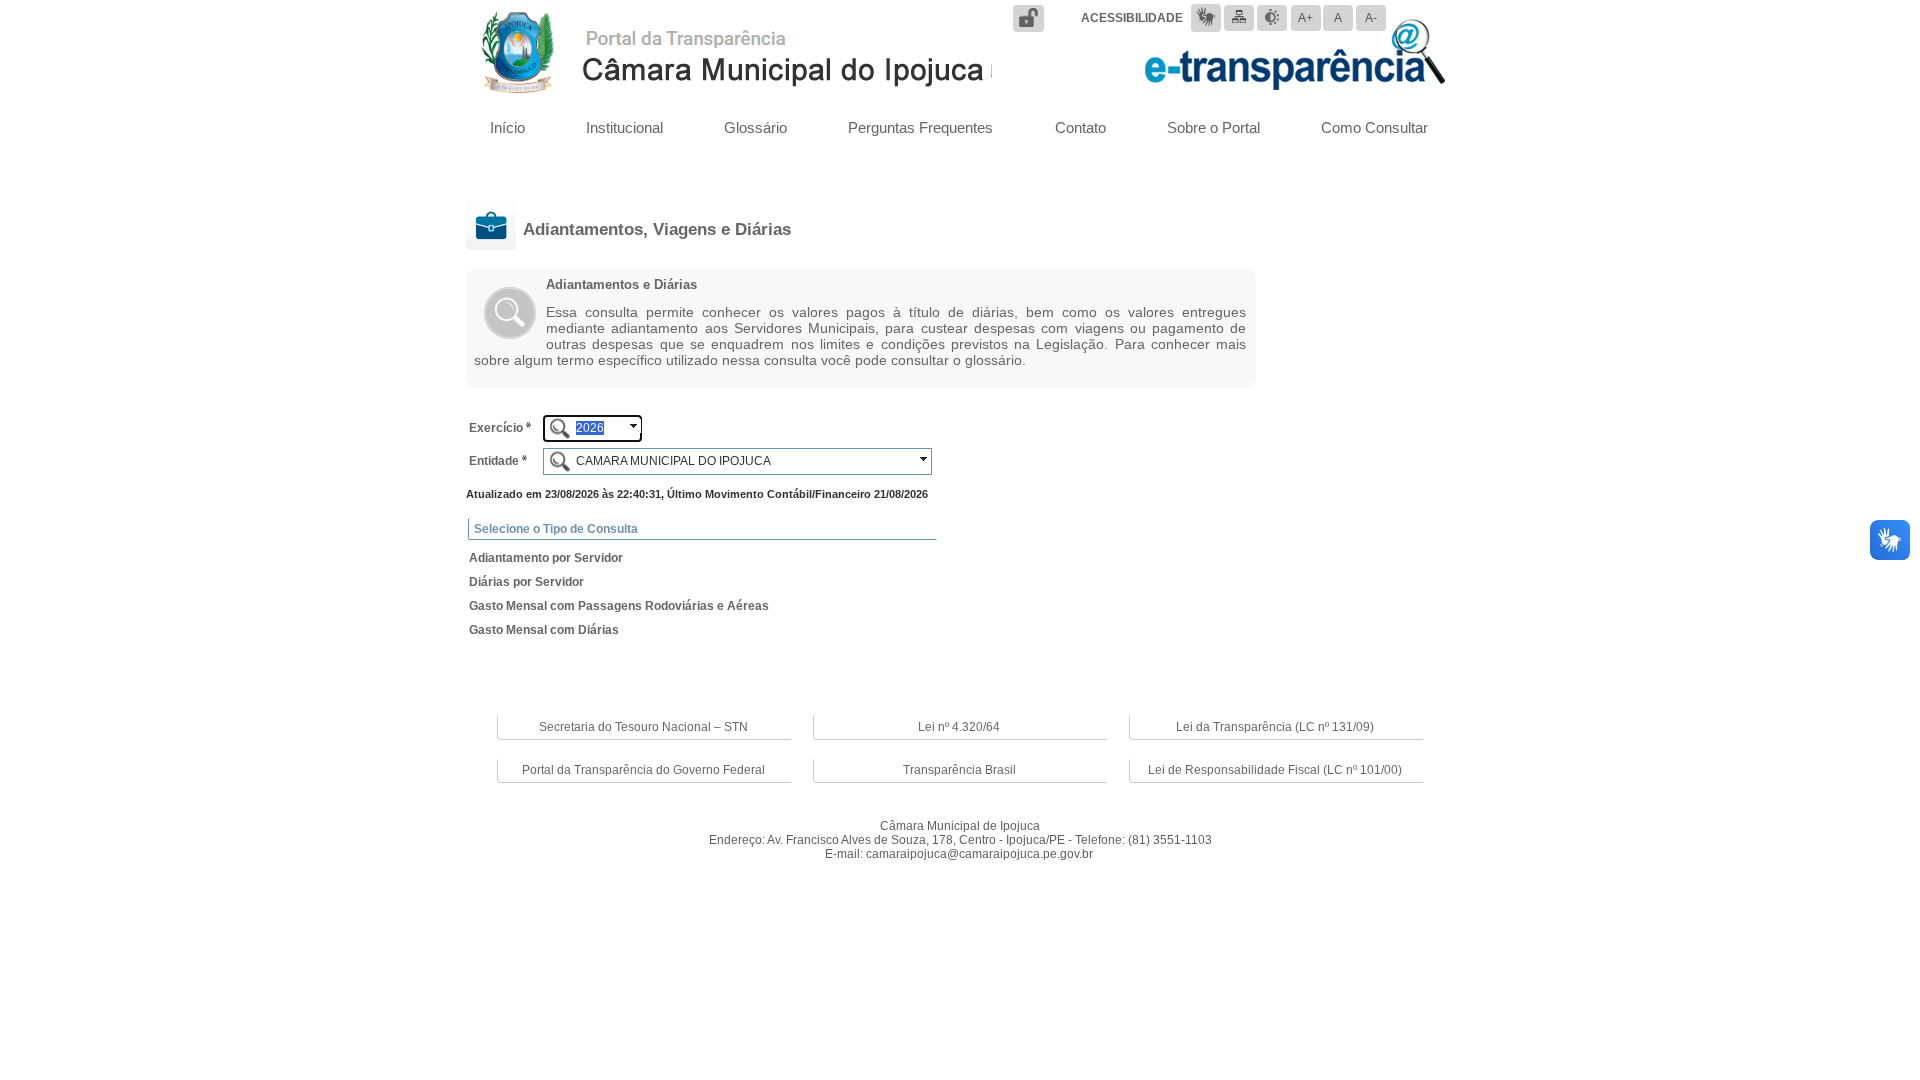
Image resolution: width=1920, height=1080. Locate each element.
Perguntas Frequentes (920, 127)
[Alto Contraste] (1272, 17)
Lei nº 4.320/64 (959, 727)
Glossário (755, 127)
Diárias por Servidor (526, 582)
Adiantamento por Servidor (546, 558)
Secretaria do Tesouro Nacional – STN (643, 727)
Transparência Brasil (959, 770)
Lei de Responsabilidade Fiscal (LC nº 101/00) (1275, 770)
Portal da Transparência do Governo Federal (643, 770)
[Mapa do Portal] (1239, 17)
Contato (1080, 127)
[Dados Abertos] (1028, 17)
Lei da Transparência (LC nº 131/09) (1275, 727)
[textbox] (592, 428)
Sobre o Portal (1213, 127)
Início (507, 127)
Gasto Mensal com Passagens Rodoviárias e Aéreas (619, 606)
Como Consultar (1374, 127)
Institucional (624, 127)
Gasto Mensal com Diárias (544, 630)
